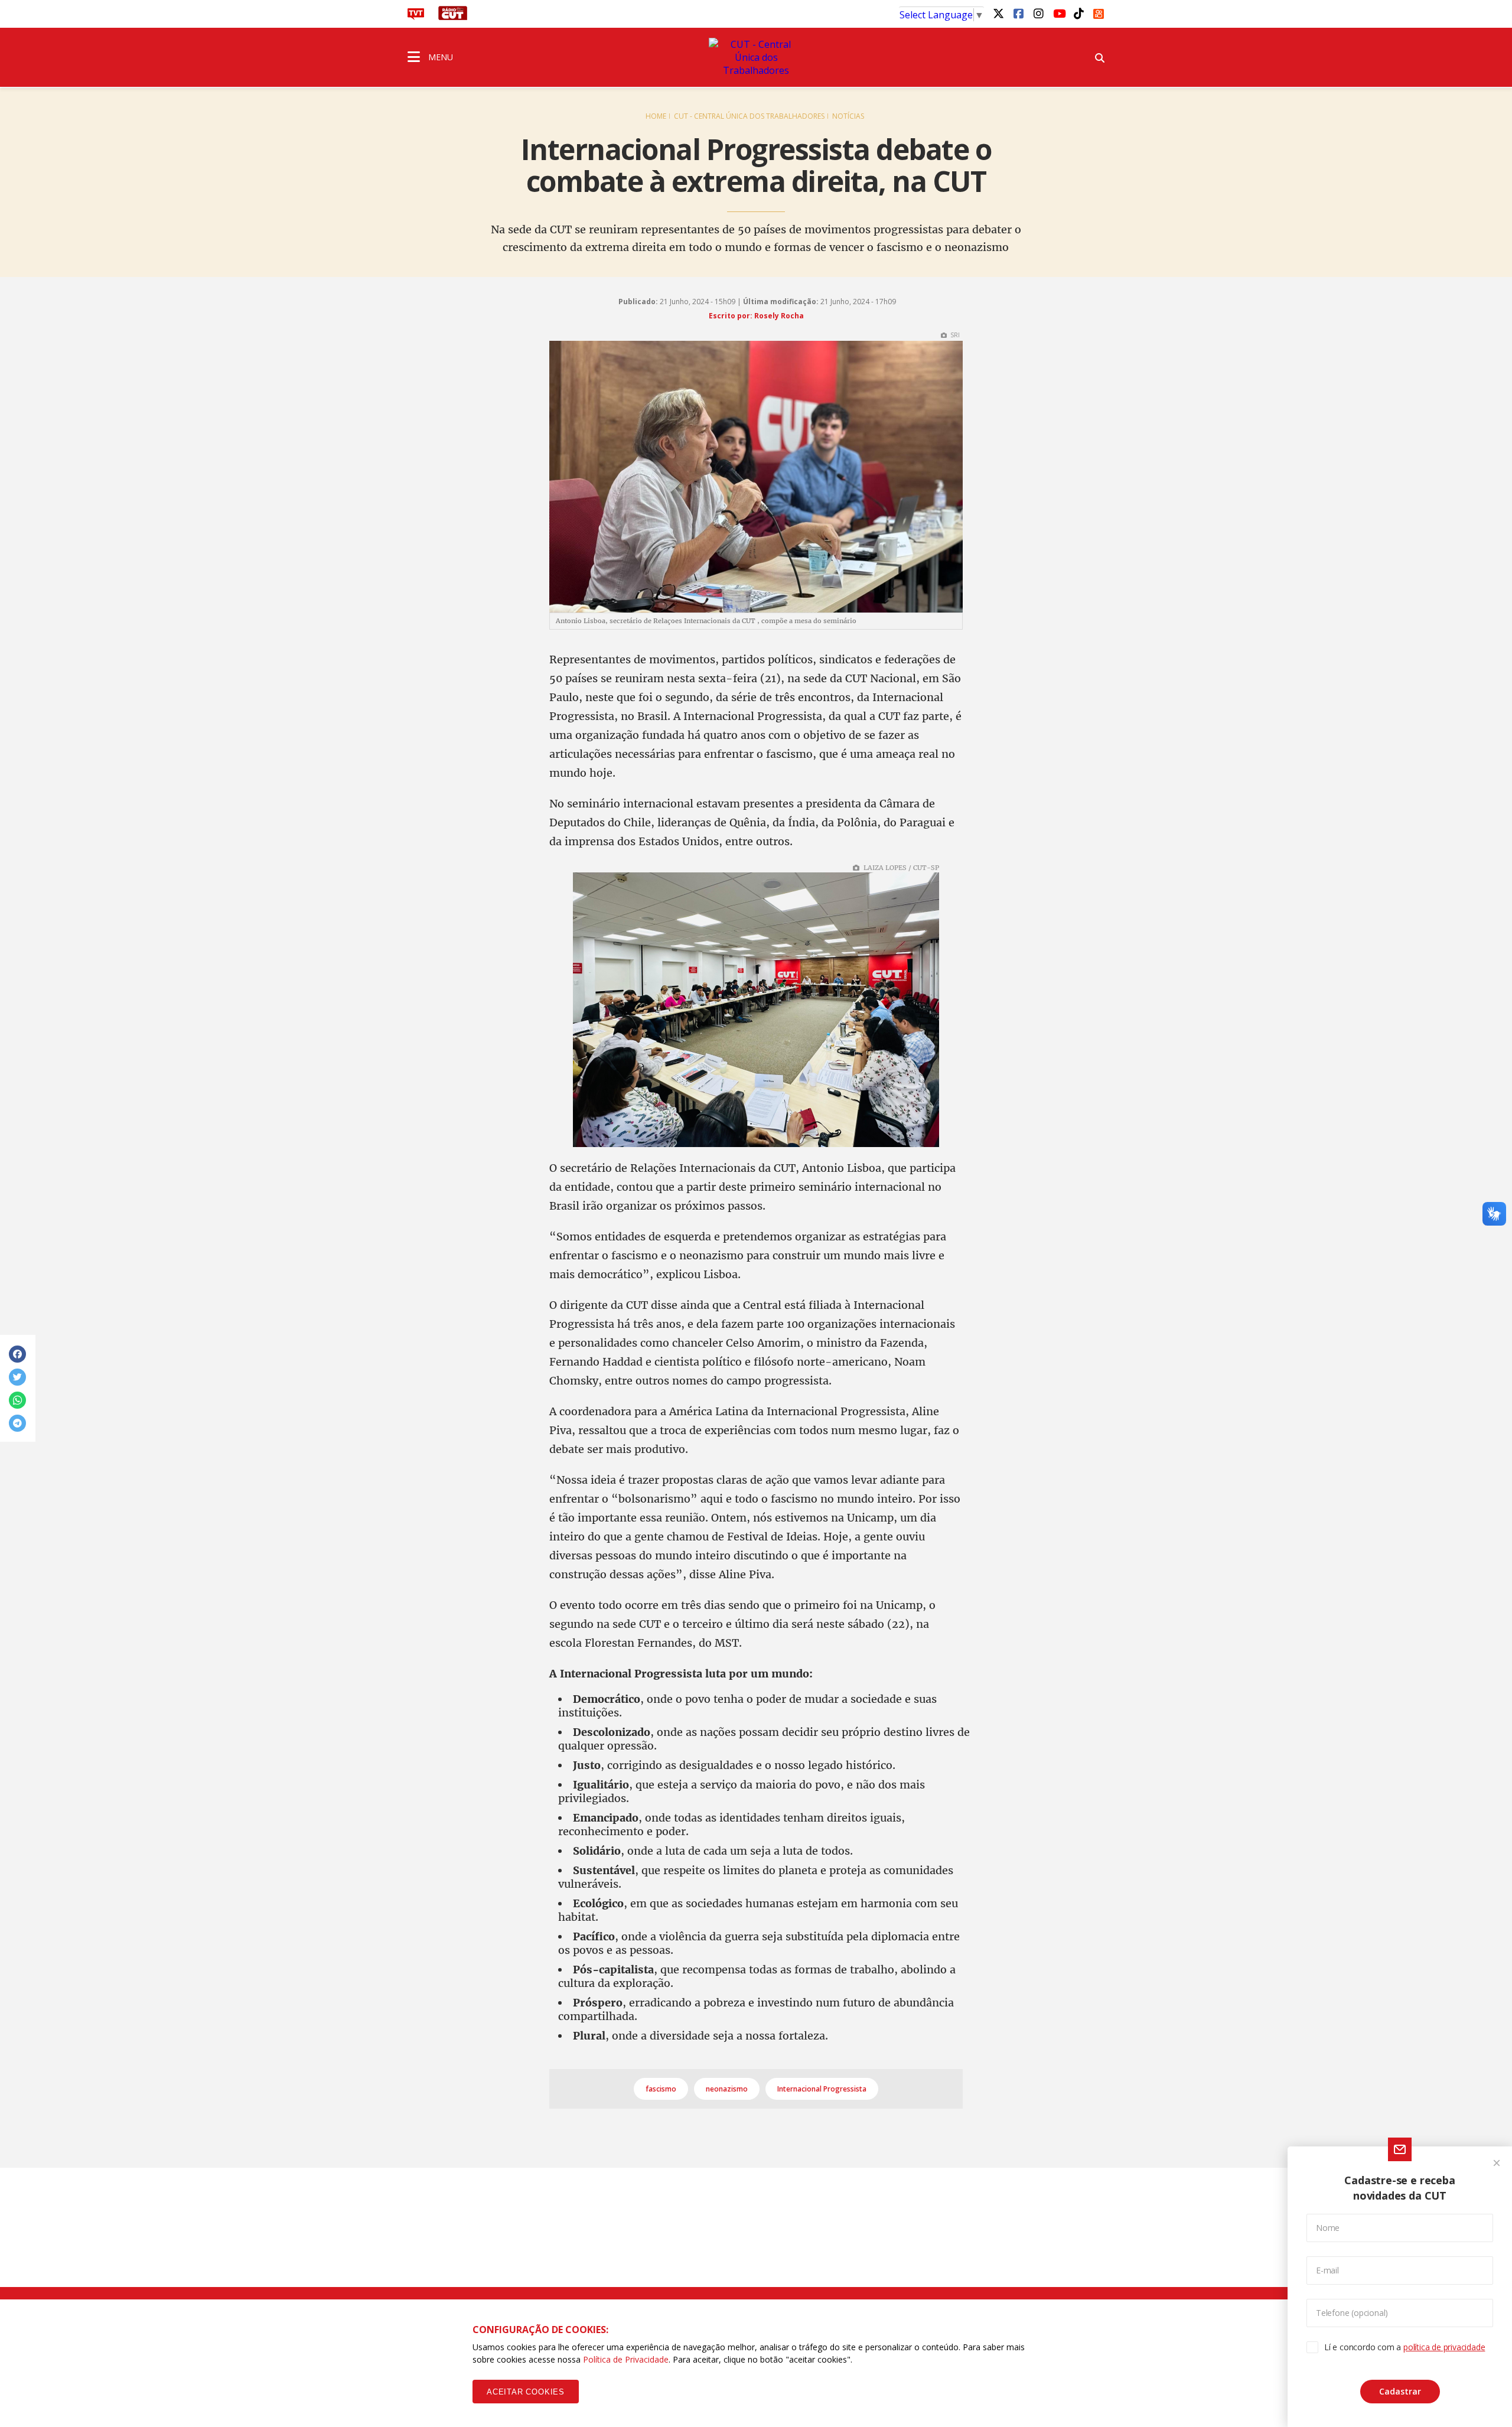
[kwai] (1099, 12)
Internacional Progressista (822, 2089)
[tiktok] (1078, 13)
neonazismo (727, 2089)
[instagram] (1038, 13)
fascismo (661, 2089)
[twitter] (998, 13)
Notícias (848, 116)
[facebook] (1018, 13)
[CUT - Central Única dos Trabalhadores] (756, 57)
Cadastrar (1400, 2391)
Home (656, 116)
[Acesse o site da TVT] (416, 17)
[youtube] (1058, 13)
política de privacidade (1444, 2347)
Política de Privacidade (626, 2359)
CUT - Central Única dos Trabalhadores (749, 116)
